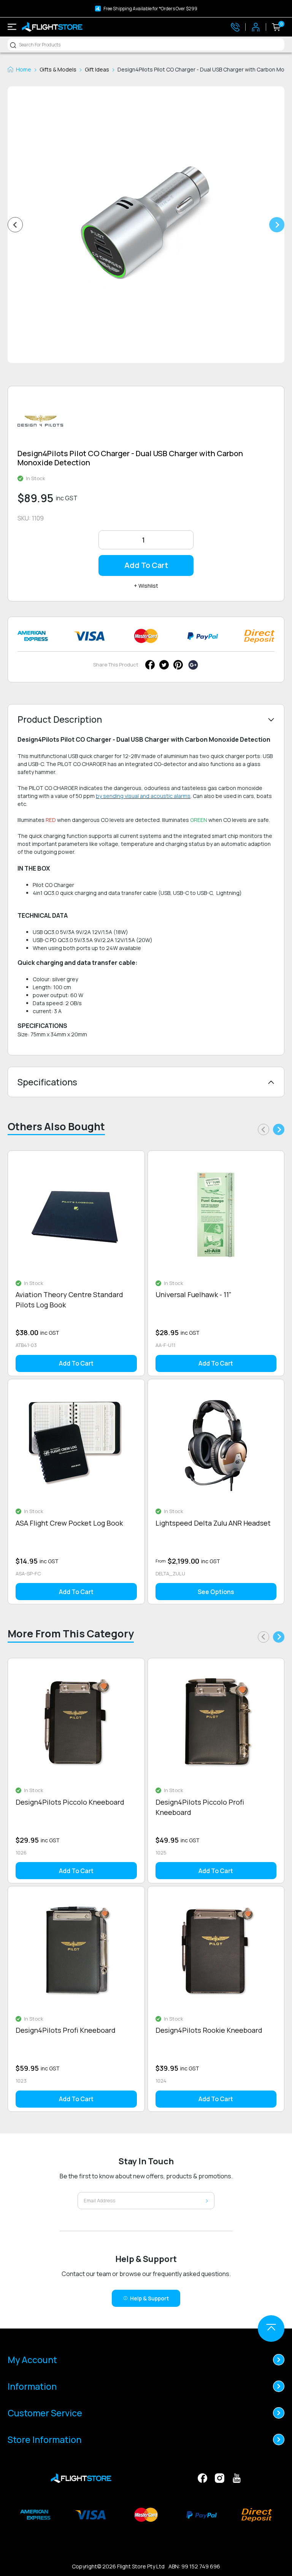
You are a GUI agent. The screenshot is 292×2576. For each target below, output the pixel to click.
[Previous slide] (263, 1129)
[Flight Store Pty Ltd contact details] (235, 27)
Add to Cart (146, 565)
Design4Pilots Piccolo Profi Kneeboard (200, 1807)
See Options (216, 1592)
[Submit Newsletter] (207, 2201)
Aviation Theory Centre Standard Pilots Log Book (69, 1300)
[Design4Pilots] (40, 423)
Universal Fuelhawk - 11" (194, 1294)
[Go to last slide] (15, 225)
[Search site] (13, 45)
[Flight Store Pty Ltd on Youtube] (237, 2477)
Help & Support (149, 2298)
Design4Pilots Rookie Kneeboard (209, 2030)
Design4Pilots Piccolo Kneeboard (70, 1802)
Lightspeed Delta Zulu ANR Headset (213, 1523)
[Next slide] (277, 225)
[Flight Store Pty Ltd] (52, 27)
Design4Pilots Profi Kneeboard (66, 2030)
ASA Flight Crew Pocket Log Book (69, 1523)
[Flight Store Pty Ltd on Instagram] (220, 2477)
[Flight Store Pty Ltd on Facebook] (202, 2477)
